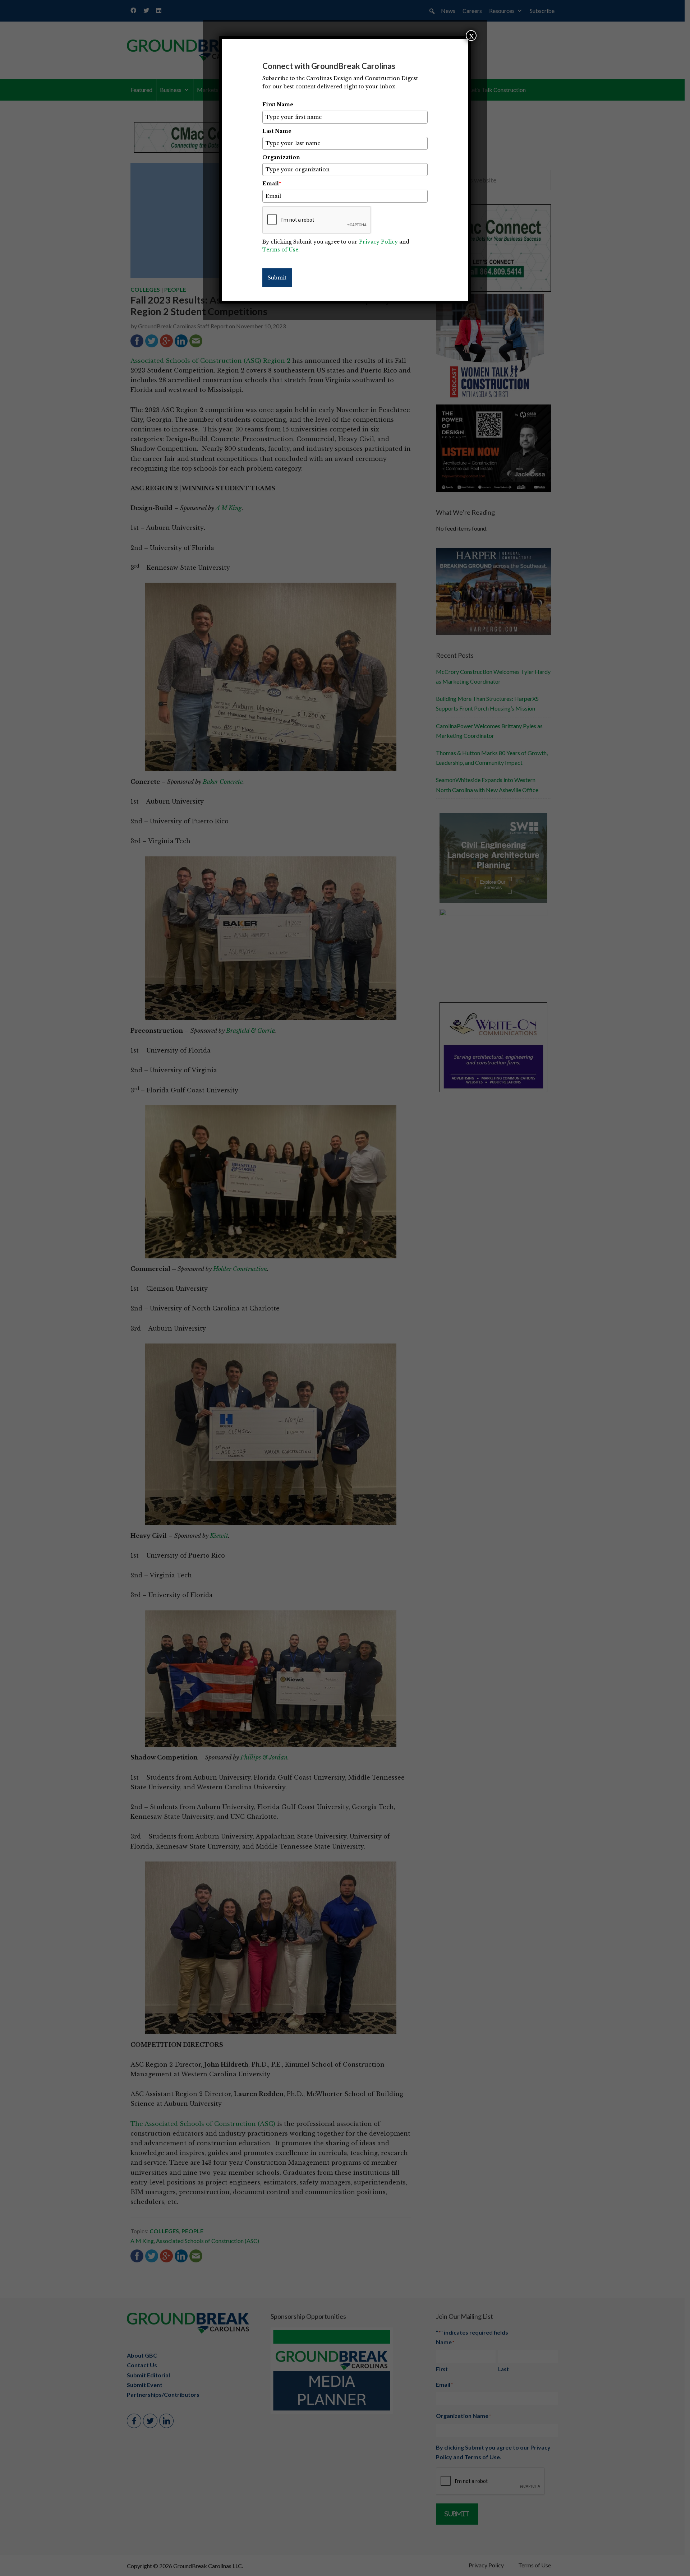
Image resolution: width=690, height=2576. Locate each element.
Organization (281, 157)
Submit (277, 278)
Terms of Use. (281, 250)
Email (272, 184)
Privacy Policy (378, 242)
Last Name (277, 131)
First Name (278, 105)
